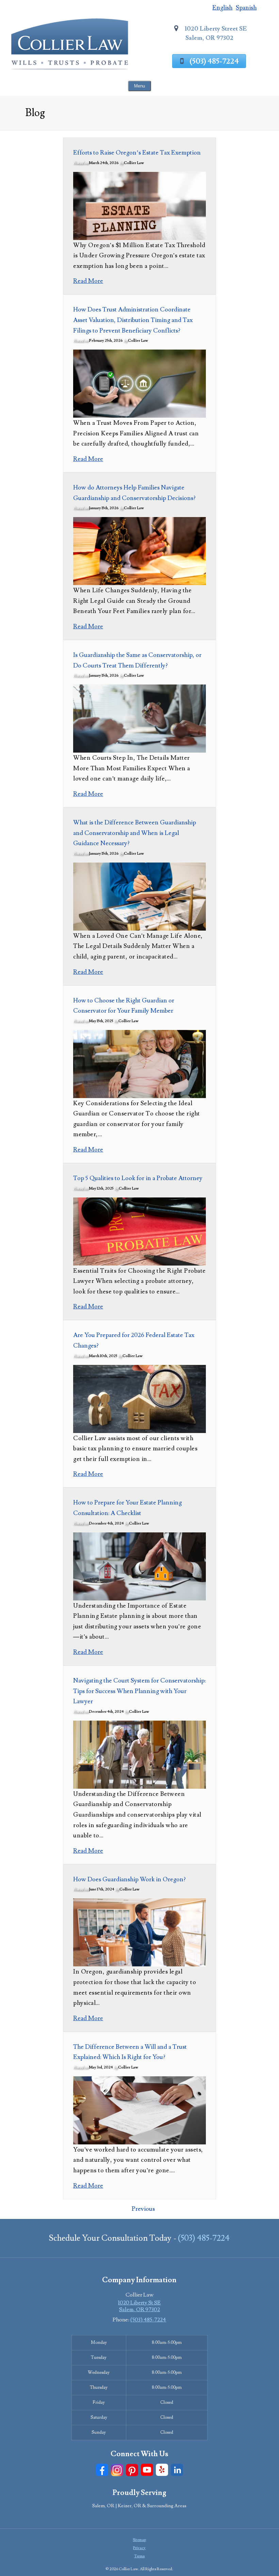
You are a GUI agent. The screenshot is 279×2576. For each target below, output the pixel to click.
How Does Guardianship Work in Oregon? (129, 1879)
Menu (139, 86)
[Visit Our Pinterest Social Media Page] (132, 2470)
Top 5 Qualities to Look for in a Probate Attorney (138, 1178)
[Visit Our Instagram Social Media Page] (117, 2470)
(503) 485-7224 (214, 61)
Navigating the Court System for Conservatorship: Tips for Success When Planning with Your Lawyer (139, 1691)
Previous (143, 2209)
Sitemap (139, 2540)
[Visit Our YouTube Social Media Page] (147, 2470)
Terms (139, 2556)
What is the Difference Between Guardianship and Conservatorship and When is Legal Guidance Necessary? (135, 833)
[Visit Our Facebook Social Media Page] (102, 2470)
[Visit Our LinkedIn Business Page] (177, 2470)
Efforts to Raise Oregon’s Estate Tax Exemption (137, 153)
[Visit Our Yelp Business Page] (162, 2470)
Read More (88, 281)
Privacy (139, 2548)
